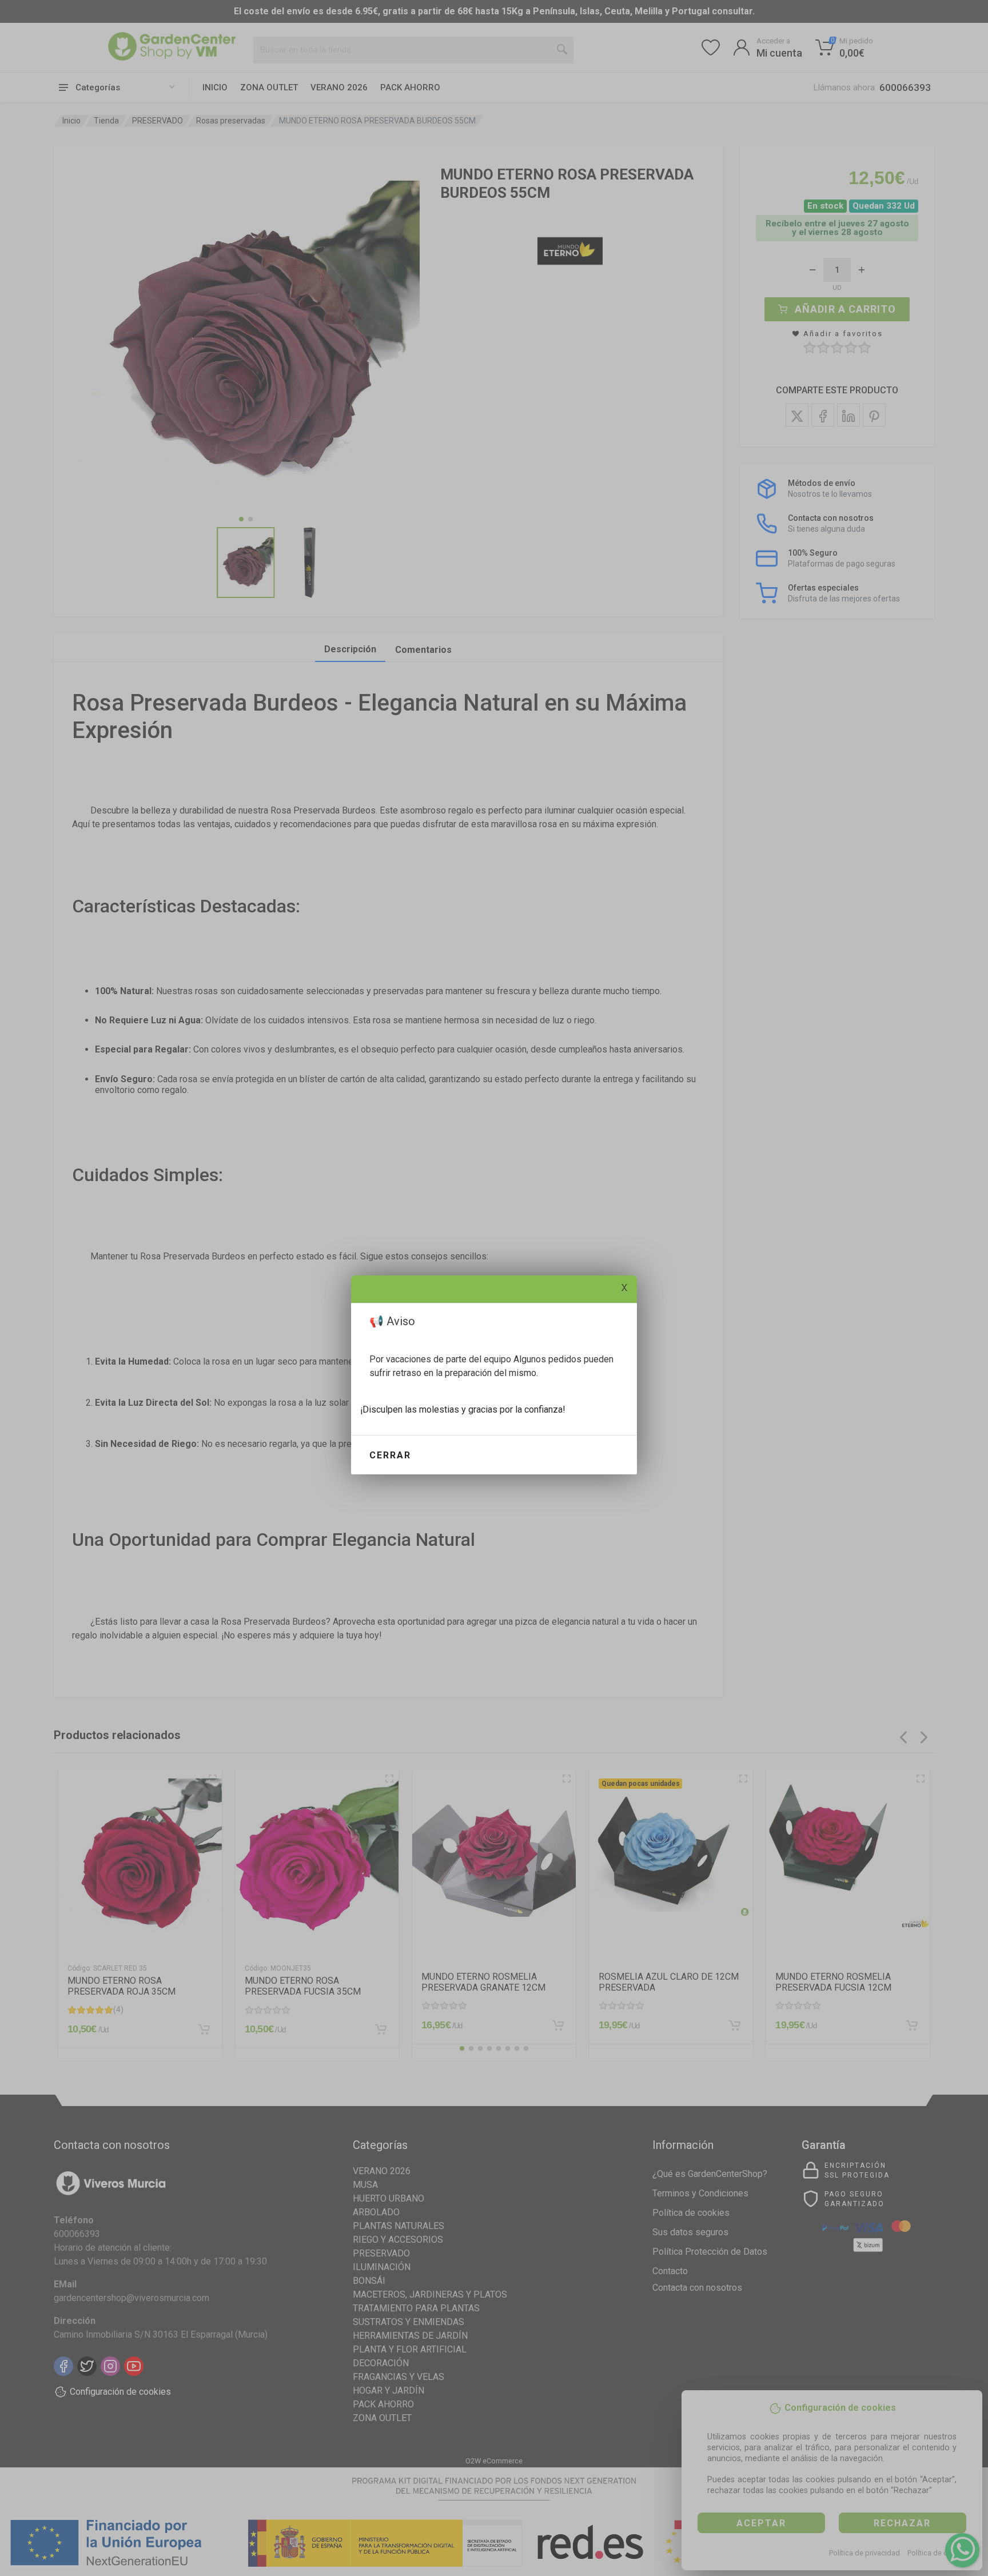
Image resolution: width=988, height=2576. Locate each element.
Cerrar (390, 1455)
